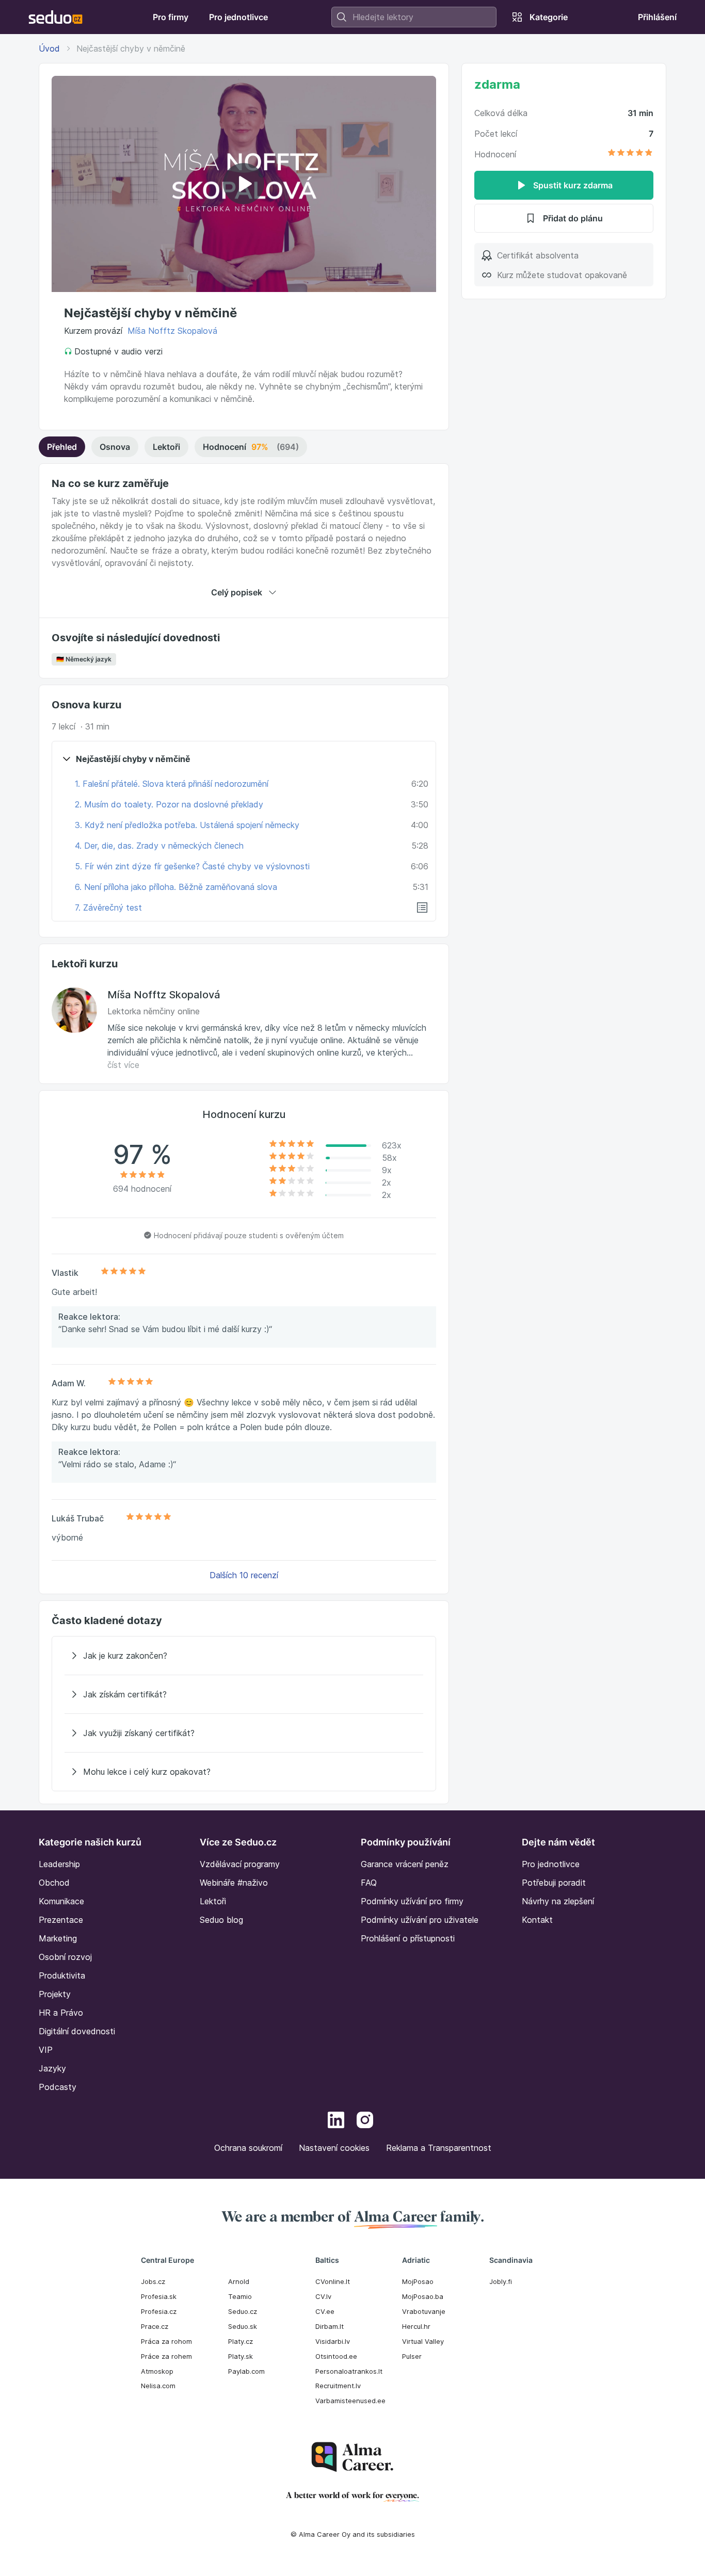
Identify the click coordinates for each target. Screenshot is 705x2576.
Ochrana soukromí (248, 2148)
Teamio (240, 2296)
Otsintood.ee (336, 2356)
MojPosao (418, 2281)
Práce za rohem (166, 2356)
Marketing (58, 1938)
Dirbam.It (330, 2326)
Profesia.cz (159, 2311)
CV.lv (323, 2296)
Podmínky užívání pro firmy (412, 1901)
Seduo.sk (243, 2326)
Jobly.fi (501, 2281)
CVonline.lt (333, 2281)
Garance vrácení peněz (405, 1864)
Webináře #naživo (234, 1883)
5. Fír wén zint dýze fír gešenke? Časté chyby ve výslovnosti (192, 866)
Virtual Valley (423, 2341)
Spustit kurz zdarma (573, 185)
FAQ (369, 1883)
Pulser (412, 2356)
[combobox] (414, 17)
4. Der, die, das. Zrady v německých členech (159, 846)
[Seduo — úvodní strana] (55, 17)
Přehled (62, 447)
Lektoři (166, 447)
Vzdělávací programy (240, 1864)
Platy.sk (241, 2356)
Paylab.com (246, 2371)
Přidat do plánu (573, 218)
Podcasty (58, 2087)
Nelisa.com (158, 2386)
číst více (123, 1065)
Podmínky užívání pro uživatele (420, 1920)
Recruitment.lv (338, 2386)
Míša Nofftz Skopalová (172, 331)
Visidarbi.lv (333, 2341)
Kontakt (537, 1920)
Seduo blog (221, 1920)
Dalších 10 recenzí (244, 1575)
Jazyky (52, 2068)
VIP (46, 2050)
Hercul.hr (416, 2326)
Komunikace (61, 1901)
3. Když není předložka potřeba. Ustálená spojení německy (187, 825)
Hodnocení (251, 447)
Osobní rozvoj (65, 1957)
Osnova (115, 447)
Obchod (54, 1883)
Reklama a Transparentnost (439, 2148)
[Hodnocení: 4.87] (630, 154)
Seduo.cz (243, 2311)
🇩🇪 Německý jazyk (84, 659)
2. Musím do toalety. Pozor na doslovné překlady (169, 804)
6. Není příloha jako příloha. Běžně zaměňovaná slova (176, 887)
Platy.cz (241, 2341)
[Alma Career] (352, 2457)
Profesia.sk (159, 2296)
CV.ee (325, 2311)
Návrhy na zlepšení (558, 1901)
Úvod (49, 48)
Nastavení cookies (334, 2148)
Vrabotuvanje (424, 2311)
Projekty (55, 1994)
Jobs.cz (153, 2281)
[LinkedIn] (336, 2121)
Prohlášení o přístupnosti (408, 1938)
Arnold (239, 2281)
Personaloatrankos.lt (349, 2371)
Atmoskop (157, 2371)
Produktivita (62, 1975)
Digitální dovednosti (77, 2031)
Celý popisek (237, 592)
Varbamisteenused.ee (350, 2401)
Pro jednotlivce (551, 1864)
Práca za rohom (166, 2341)
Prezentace (61, 1920)
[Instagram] (365, 2121)
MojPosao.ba (423, 2296)
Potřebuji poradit (554, 1883)
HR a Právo (61, 2013)
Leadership (59, 1864)
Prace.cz (155, 2326)
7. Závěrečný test (108, 908)
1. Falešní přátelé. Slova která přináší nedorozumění (172, 784)
